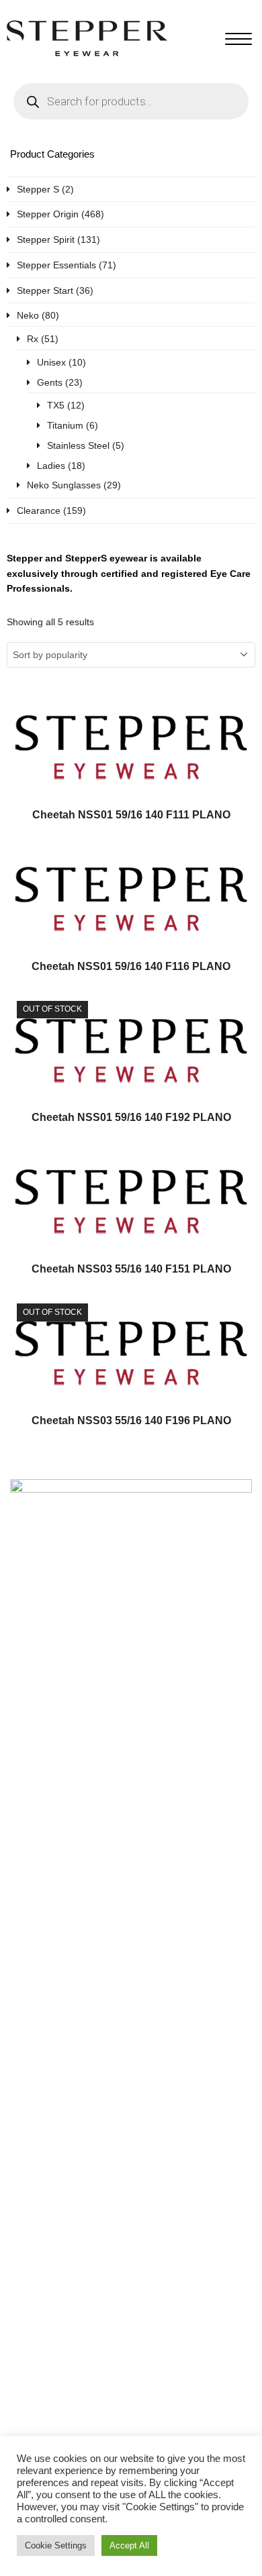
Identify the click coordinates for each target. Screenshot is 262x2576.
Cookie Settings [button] (56, 2545)
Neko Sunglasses (64, 485)
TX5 (56, 405)
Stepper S (38, 189)
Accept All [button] (129, 2545)
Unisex (51, 362)
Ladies (51, 466)
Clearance (39, 511)
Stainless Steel (78, 445)
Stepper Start (45, 290)
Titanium (65, 425)
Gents (50, 382)
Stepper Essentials (56, 265)
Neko (28, 315)
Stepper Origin (48, 214)
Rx (33, 339)
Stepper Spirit (46, 239)
